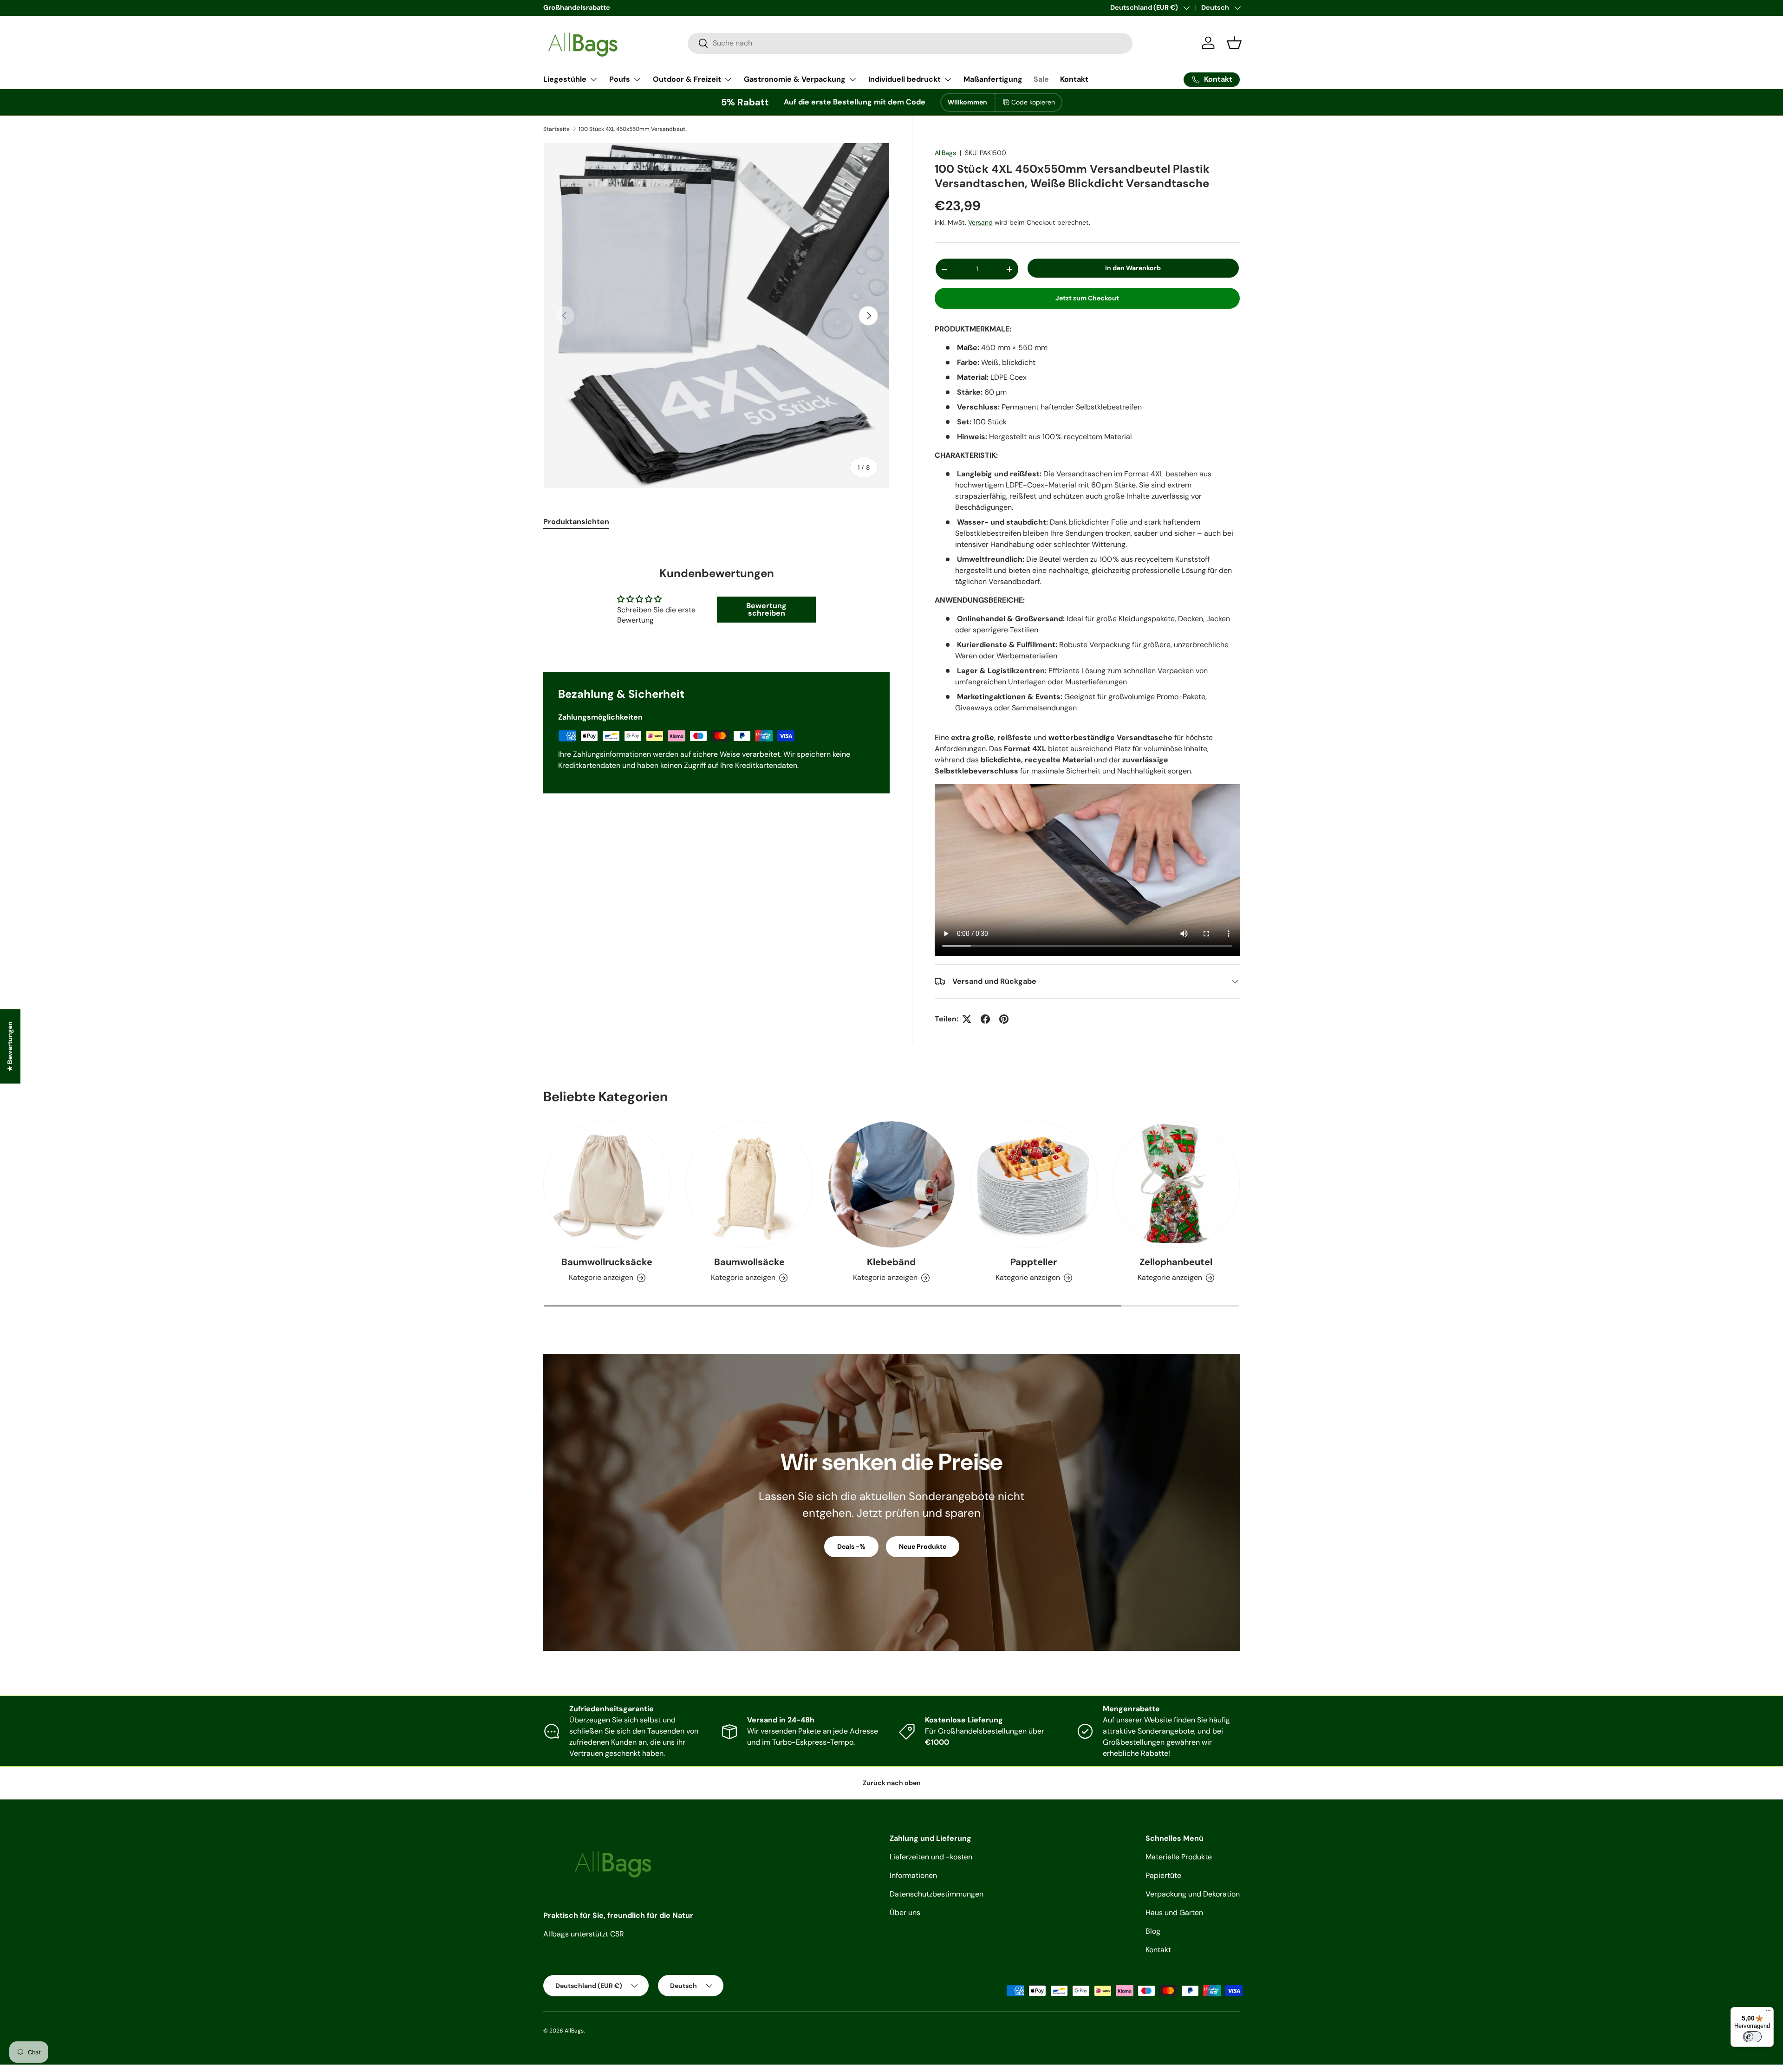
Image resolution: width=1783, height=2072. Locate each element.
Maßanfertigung (993, 79)
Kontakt (1074, 79)
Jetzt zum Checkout (1087, 298)
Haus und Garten (1174, 1913)
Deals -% (851, 1546)
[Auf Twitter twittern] (967, 1019)
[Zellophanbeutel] (1176, 1184)
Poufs (620, 79)
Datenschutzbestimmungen (937, 1894)
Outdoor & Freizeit (687, 79)
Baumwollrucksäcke (607, 1262)
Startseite (556, 129)
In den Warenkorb (1133, 268)
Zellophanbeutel (1176, 1262)
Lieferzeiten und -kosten (931, 1857)
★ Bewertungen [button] (10, 1046)
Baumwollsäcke (749, 1262)
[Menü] (1768, 2013)
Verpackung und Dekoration (1193, 1894)
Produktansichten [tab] (576, 522)
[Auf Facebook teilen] (985, 1019)
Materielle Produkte (1179, 1857)
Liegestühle (565, 79)
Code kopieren (1033, 102)
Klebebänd (891, 1262)
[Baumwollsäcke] (749, 1184)
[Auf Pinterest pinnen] (1004, 1019)
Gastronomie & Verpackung (795, 79)
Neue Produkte (923, 1546)
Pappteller (1034, 1262)
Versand (980, 222)
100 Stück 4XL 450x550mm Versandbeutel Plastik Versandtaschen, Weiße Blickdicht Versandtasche (634, 129)
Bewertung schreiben (766, 609)
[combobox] (910, 43)
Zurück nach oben (892, 1783)
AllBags (945, 153)
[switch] (1752, 2037)
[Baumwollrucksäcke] (607, 1184)
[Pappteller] (1034, 1184)
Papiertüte (1163, 1875)
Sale (1041, 79)
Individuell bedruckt (905, 79)
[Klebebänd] (891, 1184)
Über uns (905, 1913)
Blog (1153, 1931)
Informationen (913, 1875)
